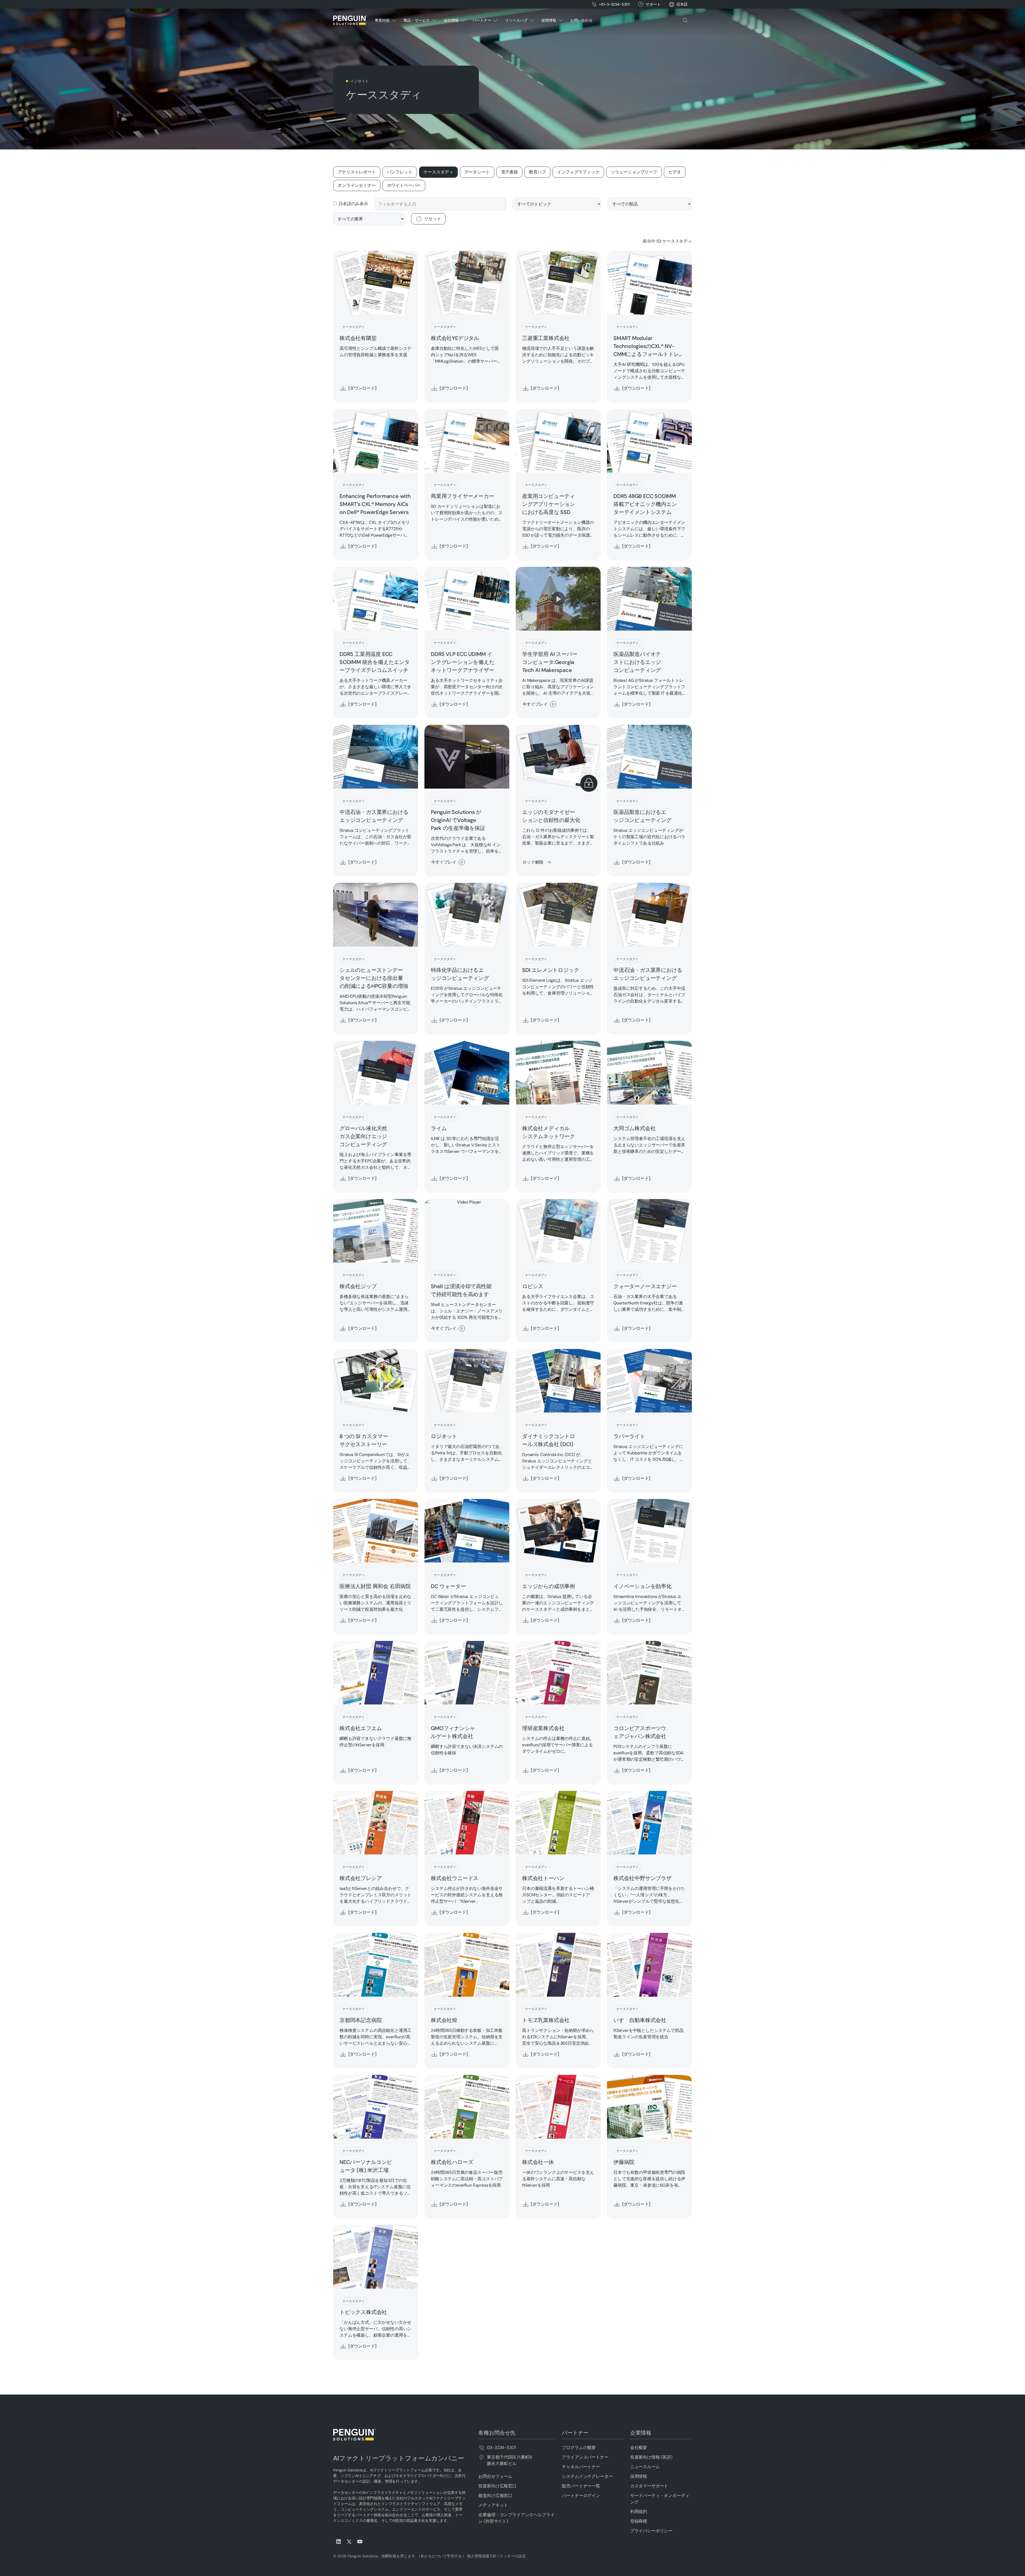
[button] (682, 4)
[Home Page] (350, 20)
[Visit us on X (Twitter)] (349, 2542)
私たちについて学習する (441, 2556)
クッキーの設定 (513, 2556)
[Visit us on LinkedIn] (338, 2542)
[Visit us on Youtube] (360, 2542)
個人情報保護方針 (481, 2556)
